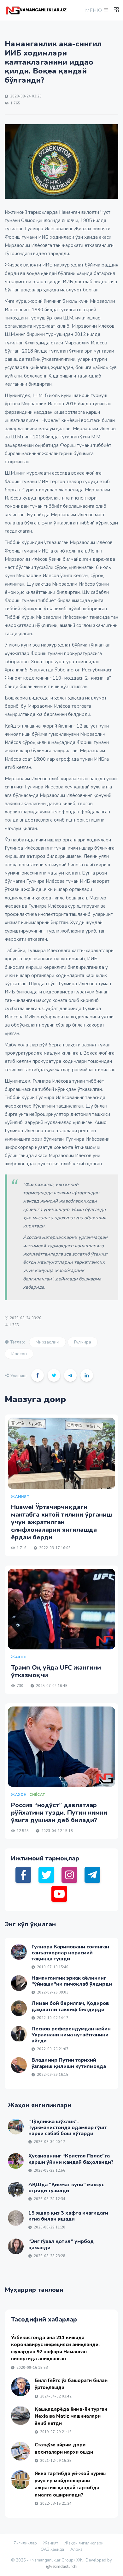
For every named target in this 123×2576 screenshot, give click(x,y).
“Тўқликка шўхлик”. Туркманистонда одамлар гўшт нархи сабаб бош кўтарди (68, 2128)
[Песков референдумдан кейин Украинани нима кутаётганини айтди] (19, 2034)
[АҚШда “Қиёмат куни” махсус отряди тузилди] (16, 2190)
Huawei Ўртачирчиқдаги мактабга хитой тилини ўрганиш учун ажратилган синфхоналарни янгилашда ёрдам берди (61, 1522)
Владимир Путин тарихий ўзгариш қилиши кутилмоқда (69, 2063)
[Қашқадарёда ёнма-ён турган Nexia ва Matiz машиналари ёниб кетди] (20, 2415)
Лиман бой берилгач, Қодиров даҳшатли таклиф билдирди (70, 2006)
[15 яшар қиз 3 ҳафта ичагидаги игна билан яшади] (16, 2218)
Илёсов (19, 1354)
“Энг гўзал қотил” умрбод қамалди (61, 2244)
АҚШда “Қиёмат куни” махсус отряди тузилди (66, 2188)
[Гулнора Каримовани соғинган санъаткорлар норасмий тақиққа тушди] (19, 1952)
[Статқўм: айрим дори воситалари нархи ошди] (20, 2451)
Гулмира (83, 1342)
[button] (96, 10)
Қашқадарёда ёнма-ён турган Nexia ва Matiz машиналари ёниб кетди (71, 2416)
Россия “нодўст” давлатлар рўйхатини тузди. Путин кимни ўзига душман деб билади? (59, 1813)
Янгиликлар (25, 2543)
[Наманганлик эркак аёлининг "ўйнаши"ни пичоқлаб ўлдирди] (19, 1983)
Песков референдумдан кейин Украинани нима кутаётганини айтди (71, 2035)
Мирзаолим (47, 1342)
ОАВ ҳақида (52, 2550)
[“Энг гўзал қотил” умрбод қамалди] (16, 2246)
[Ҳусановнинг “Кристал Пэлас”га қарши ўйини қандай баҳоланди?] (16, 2161)
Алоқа (76, 2550)
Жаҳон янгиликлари (84, 2543)
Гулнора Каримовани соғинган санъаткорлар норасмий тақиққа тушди (70, 1953)
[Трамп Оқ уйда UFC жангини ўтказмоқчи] (61, 1609)
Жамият (51, 2543)
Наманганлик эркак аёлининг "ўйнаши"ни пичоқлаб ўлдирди (72, 1981)
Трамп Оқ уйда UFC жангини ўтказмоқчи (56, 1671)
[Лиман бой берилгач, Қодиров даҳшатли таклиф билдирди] (19, 2008)
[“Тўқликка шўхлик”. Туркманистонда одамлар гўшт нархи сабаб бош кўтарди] (16, 2127)
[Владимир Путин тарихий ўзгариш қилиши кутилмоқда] (19, 2065)
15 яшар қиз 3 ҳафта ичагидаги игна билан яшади (68, 2216)
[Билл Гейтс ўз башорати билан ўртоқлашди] (20, 2387)
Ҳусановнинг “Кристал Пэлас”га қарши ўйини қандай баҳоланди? (71, 2159)
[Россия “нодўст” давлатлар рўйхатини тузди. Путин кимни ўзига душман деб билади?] (61, 1747)
